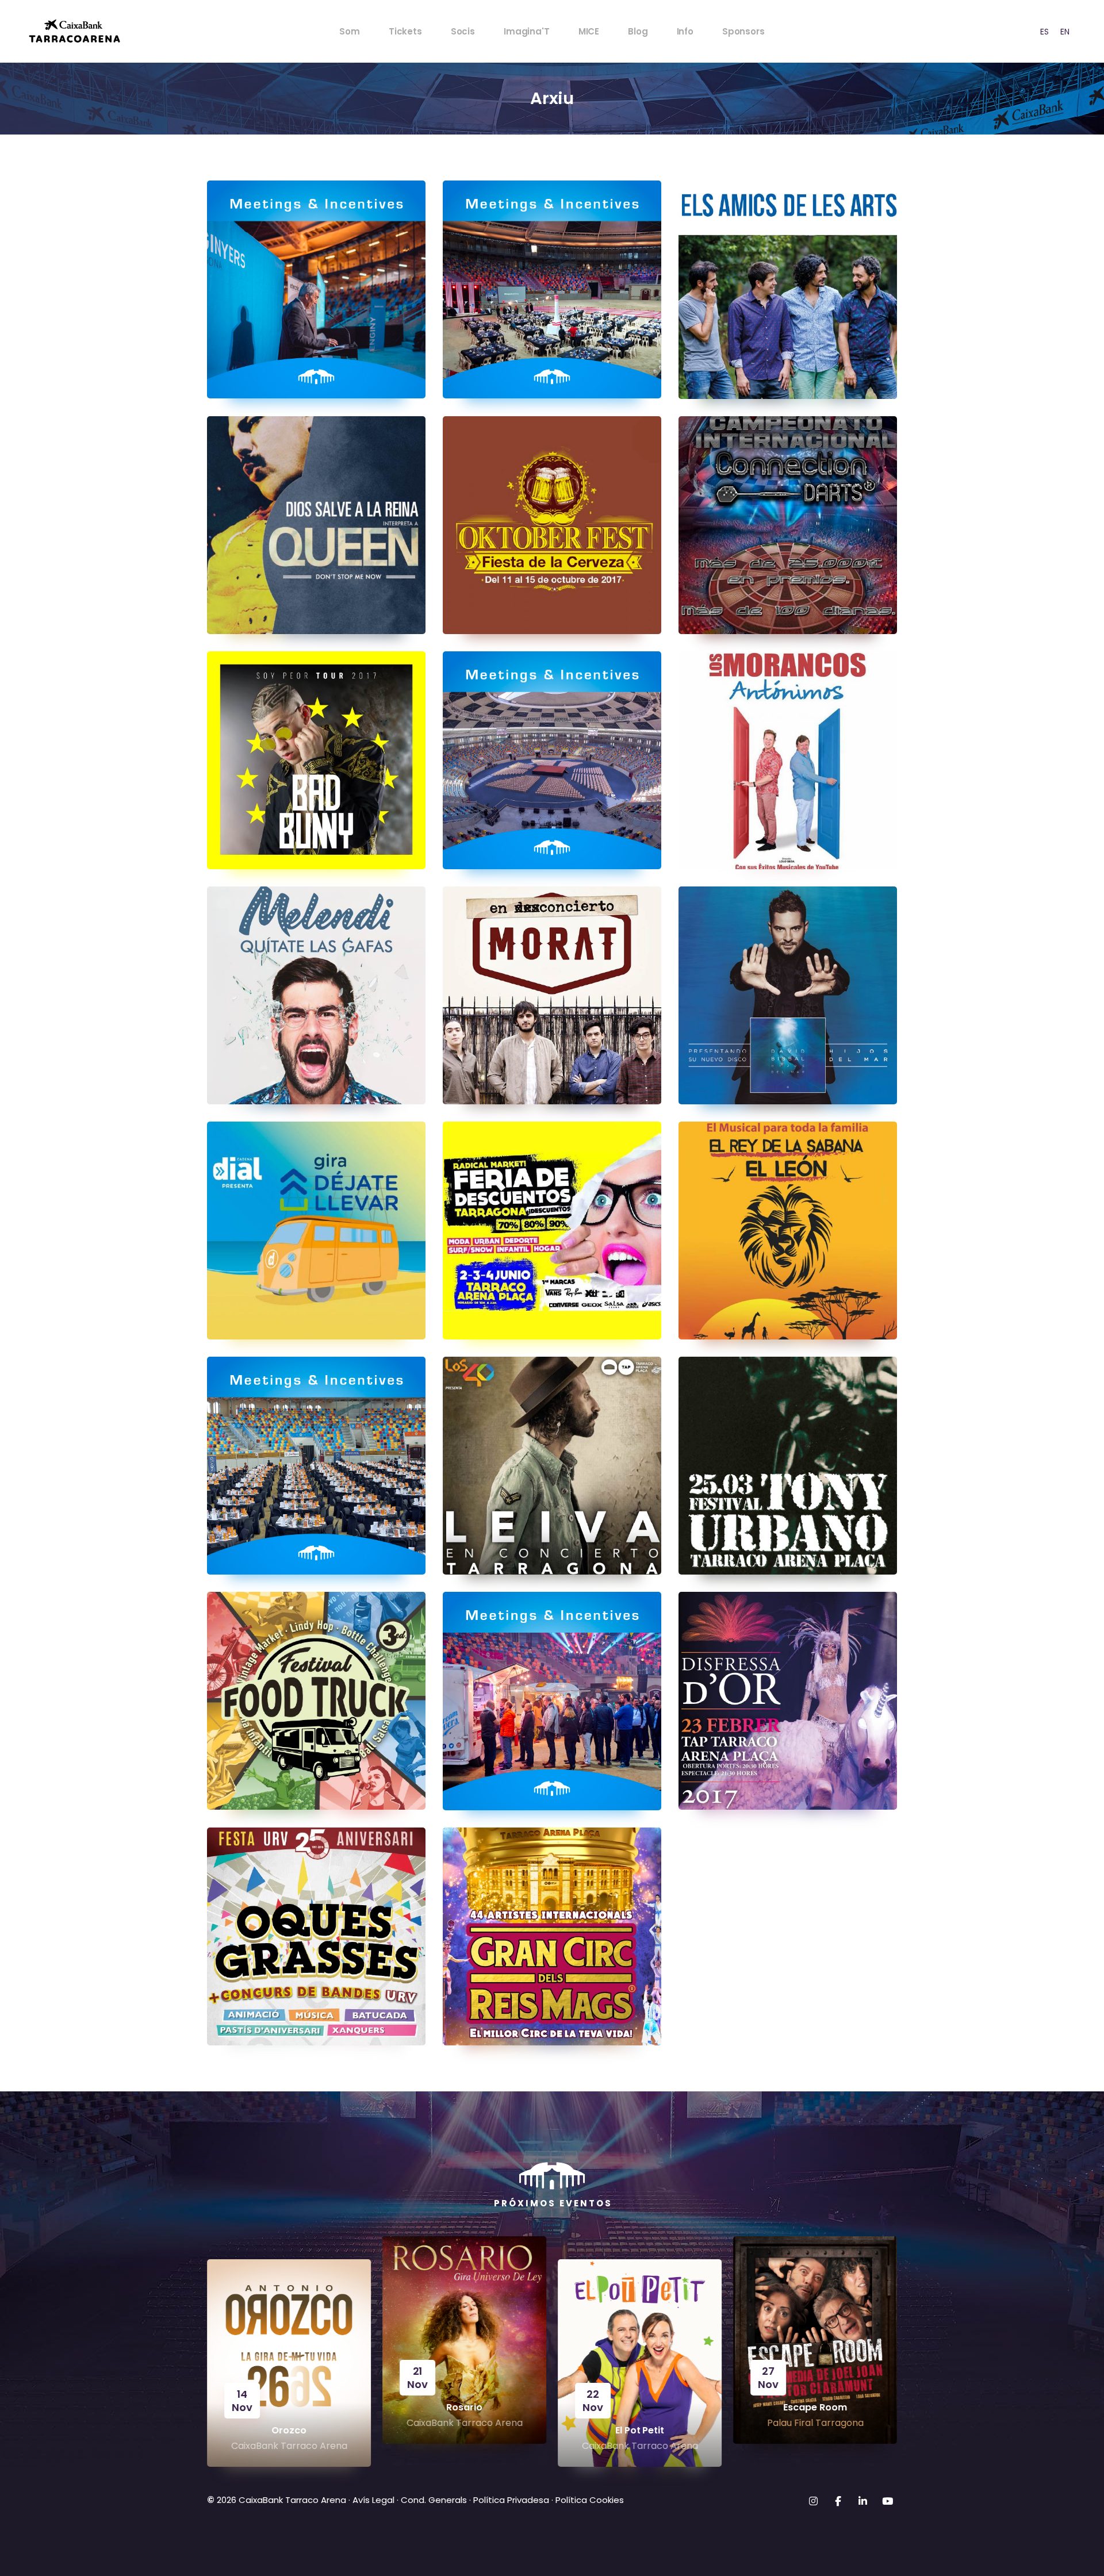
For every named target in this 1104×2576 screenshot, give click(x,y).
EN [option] (1065, 32)
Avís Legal (373, 2500)
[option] (1044, 31)
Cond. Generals (434, 2500)
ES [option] (1044, 32)
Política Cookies (590, 2500)
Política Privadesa (511, 2500)
